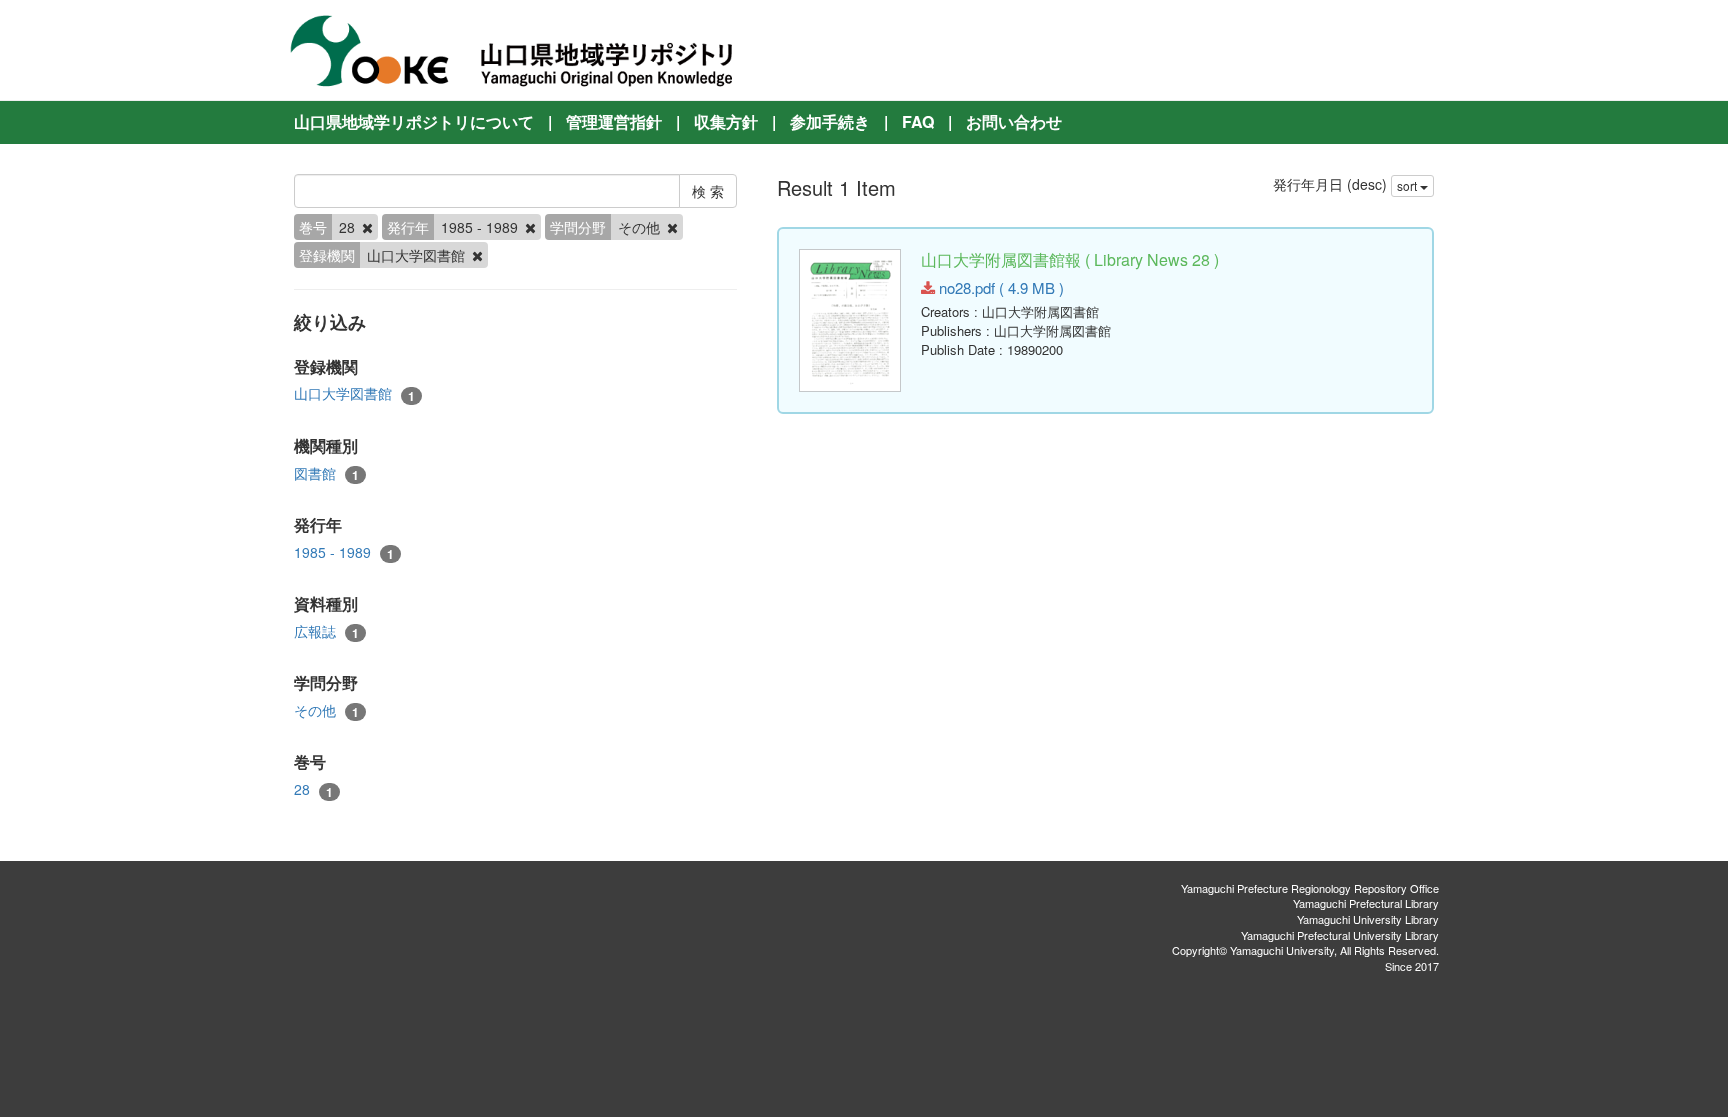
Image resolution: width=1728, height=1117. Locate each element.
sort (1408, 185)
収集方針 (726, 121)
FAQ (918, 121)
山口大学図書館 (354, 393)
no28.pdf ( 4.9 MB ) (999, 287)
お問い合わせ (1014, 121)
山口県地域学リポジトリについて (414, 121)
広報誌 (326, 631)
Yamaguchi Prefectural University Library (1340, 935)
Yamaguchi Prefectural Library (1366, 903)
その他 (326, 710)
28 (313, 789)
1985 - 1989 (344, 552)
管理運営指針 (614, 121)
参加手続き (830, 121)
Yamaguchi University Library (1368, 919)
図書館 (326, 473)
